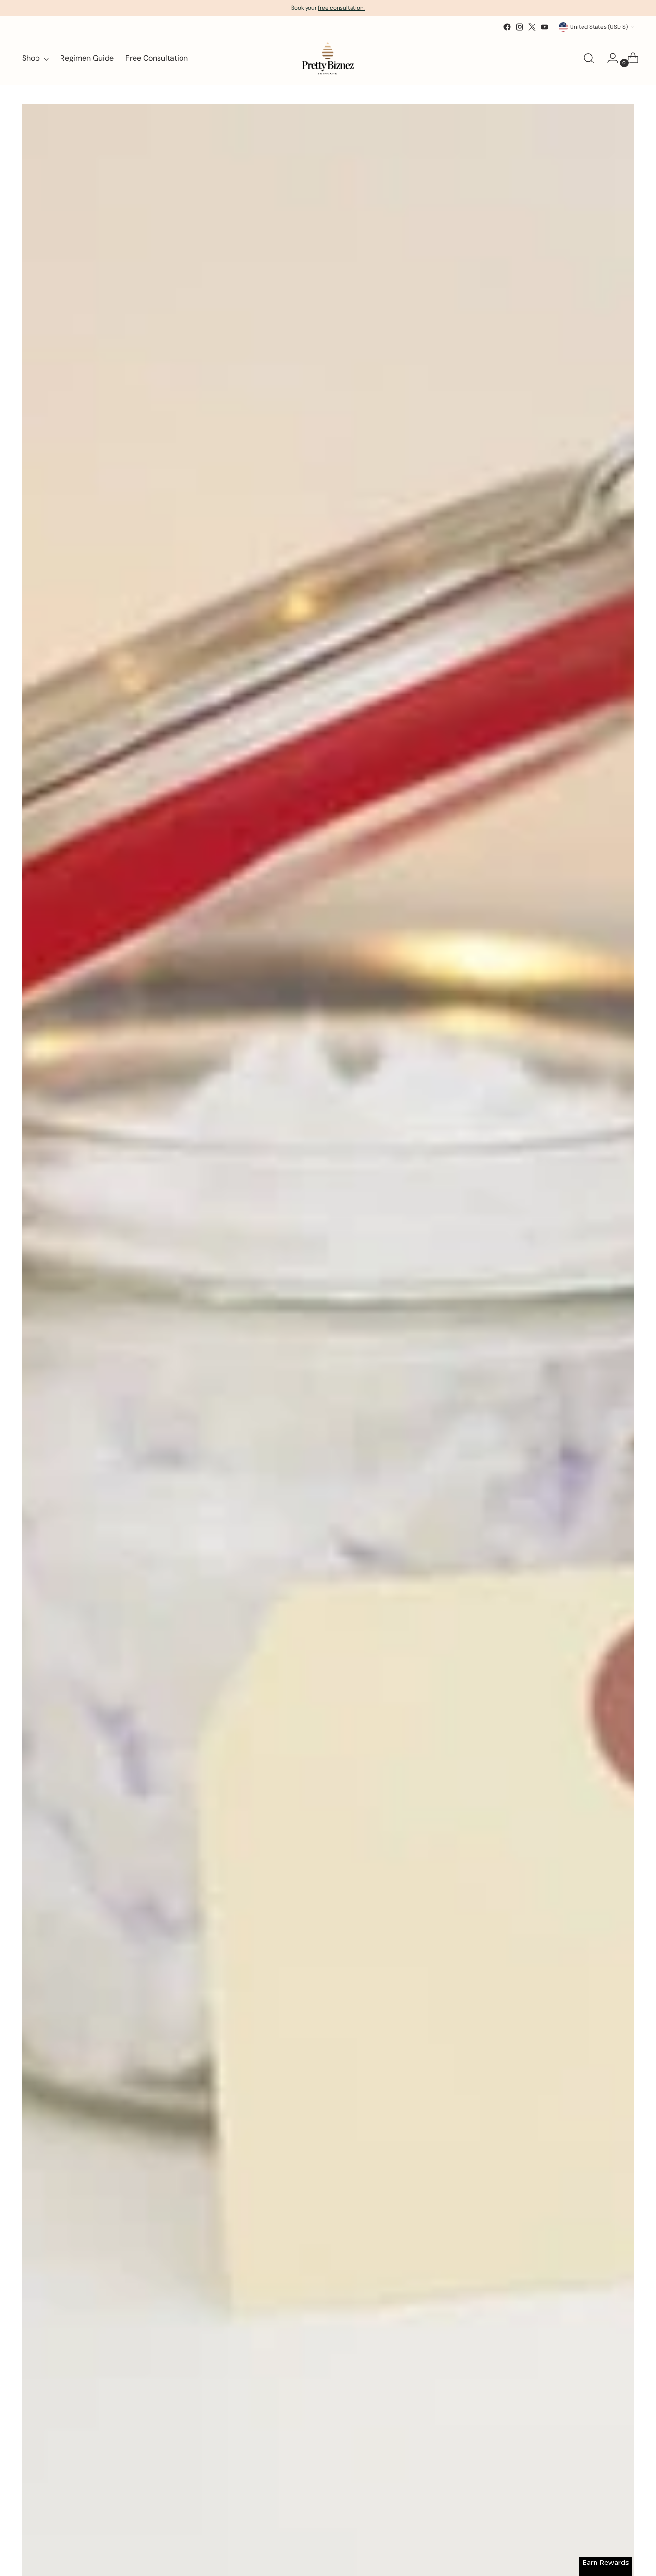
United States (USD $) (599, 27)
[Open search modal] (589, 58)
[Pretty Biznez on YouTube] (545, 27)
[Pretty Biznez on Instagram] (520, 27)
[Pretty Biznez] (328, 58)
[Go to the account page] (609, 58)
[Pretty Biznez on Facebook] (507, 27)
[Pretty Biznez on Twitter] (532, 27)
